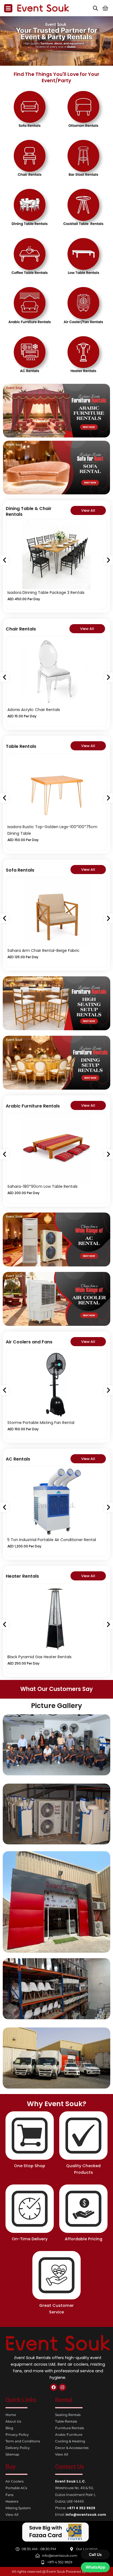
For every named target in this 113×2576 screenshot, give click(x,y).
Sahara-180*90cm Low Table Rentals (43, 1186)
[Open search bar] (95, 8)
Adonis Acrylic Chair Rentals (34, 710)
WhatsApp (95, 2567)
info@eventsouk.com (86, 2515)
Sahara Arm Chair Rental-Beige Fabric (43, 950)
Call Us (95, 2554)
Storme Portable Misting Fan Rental (41, 1423)
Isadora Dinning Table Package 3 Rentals (46, 593)
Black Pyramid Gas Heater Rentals (39, 1657)
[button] (5, 560)
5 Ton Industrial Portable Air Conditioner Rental (52, 1540)
